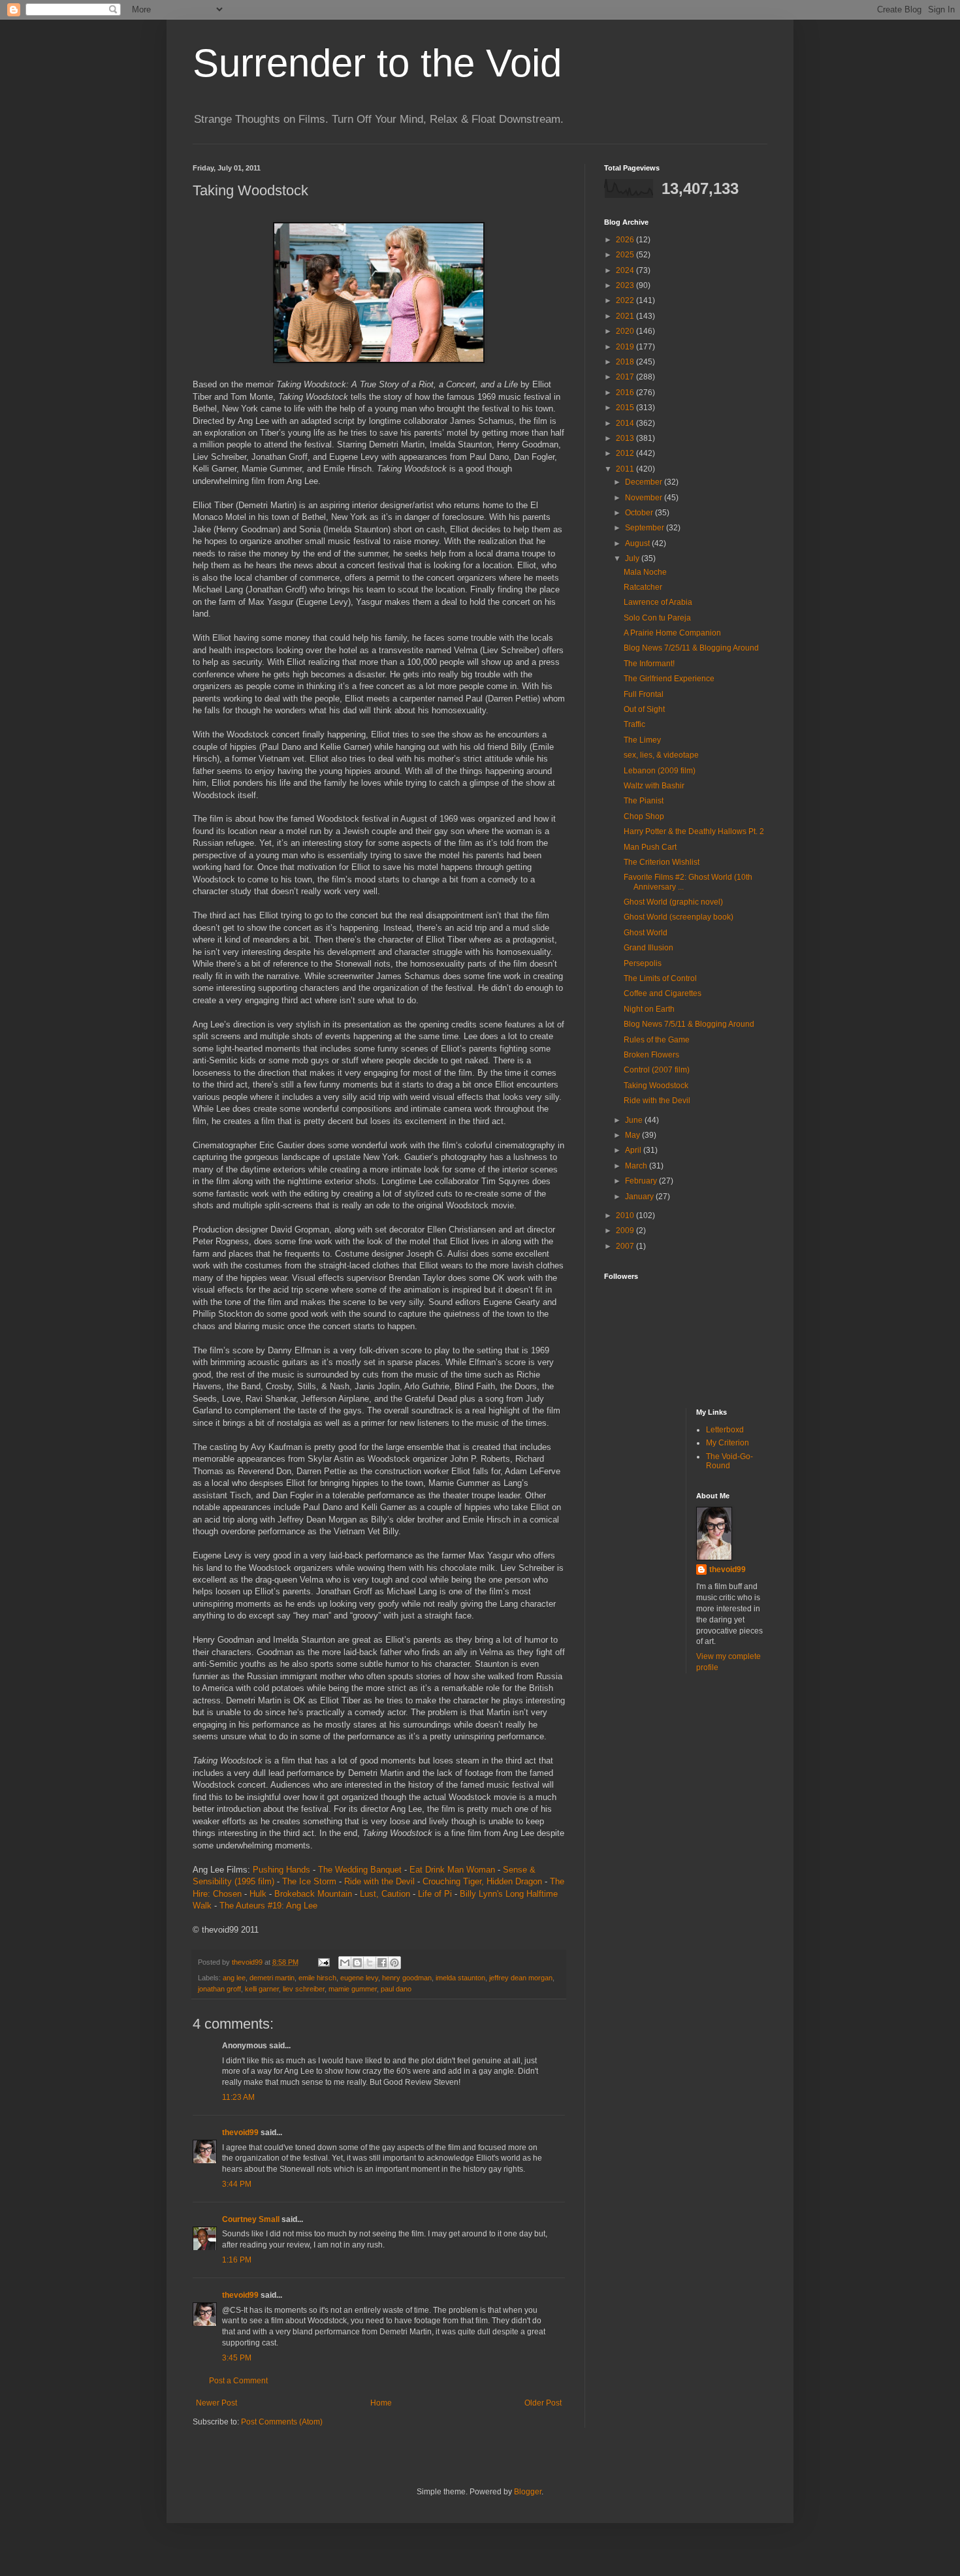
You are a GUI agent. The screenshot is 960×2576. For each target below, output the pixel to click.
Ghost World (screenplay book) (679, 917)
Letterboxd (725, 1430)
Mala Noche (645, 572)
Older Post (543, 2403)
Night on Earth (649, 1009)
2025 (626, 255)
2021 (626, 316)
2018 (626, 362)
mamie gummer (353, 1989)
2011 (626, 469)
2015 (626, 408)
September (646, 528)
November (645, 498)
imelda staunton (460, 1978)
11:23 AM (238, 2097)
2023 (626, 285)
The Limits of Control (660, 978)
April (634, 1150)
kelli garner (262, 1989)
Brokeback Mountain (313, 1894)
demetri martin (272, 1978)
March (637, 1166)
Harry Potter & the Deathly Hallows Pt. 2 (694, 831)
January (640, 1197)
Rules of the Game (657, 1040)
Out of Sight (644, 709)
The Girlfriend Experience (669, 679)
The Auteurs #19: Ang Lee (268, 1906)
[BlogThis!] (357, 1963)
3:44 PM (237, 2184)
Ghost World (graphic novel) (673, 902)
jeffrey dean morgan (521, 1978)
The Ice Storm (309, 1881)
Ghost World (646, 933)
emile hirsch (317, 1978)
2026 (626, 240)
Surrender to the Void (377, 63)
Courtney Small (251, 2219)
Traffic (634, 724)
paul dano (396, 1989)
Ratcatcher (643, 587)
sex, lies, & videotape (661, 755)
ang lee (234, 1978)
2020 (626, 331)
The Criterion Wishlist (662, 862)
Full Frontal (644, 694)
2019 (626, 347)
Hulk (258, 1894)
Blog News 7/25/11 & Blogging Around (691, 648)
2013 (626, 438)
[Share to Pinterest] (394, 1963)
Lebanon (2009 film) (660, 771)
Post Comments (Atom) (282, 2422)
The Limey (642, 740)
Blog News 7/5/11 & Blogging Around (689, 1024)
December (645, 482)
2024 (626, 270)
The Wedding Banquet (360, 1870)
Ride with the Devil (379, 1881)
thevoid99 (240, 2133)
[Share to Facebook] (382, 1963)
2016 (626, 393)
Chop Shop (644, 816)
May (633, 1135)
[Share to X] (370, 1963)
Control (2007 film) (657, 1070)
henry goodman (407, 1978)
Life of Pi (435, 1894)
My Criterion (728, 1443)
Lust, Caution (385, 1894)
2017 (626, 377)
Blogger (528, 2492)
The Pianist (644, 801)
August (638, 543)
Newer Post (216, 2403)
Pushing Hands (281, 1870)
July (633, 558)
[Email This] (345, 1963)
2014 (626, 423)
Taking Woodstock (656, 1086)
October (640, 513)
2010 (626, 1216)
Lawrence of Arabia (658, 602)
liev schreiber (304, 1989)
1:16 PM (237, 2260)
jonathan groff (219, 1989)
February (642, 1181)
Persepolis (643, 963)
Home (381, 2403)
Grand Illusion (648, 948)
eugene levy (359, 1978)
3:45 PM (237, 2358)
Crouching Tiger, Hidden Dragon (482, 1881)
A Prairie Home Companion (672, 633)
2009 (626, 1231)
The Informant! (649, 664)
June (635, 1120)
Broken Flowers (651, 1055)
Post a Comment (238, 2381)
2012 (626, 453)
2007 (626, 1246)
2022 (626, 300)
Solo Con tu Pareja (657, 618)
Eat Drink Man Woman (452, 1870)
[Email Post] (323, 1962)
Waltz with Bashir (654, 786)
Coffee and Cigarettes (663, 993)
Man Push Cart (650, 847)
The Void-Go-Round (729, 1461)
